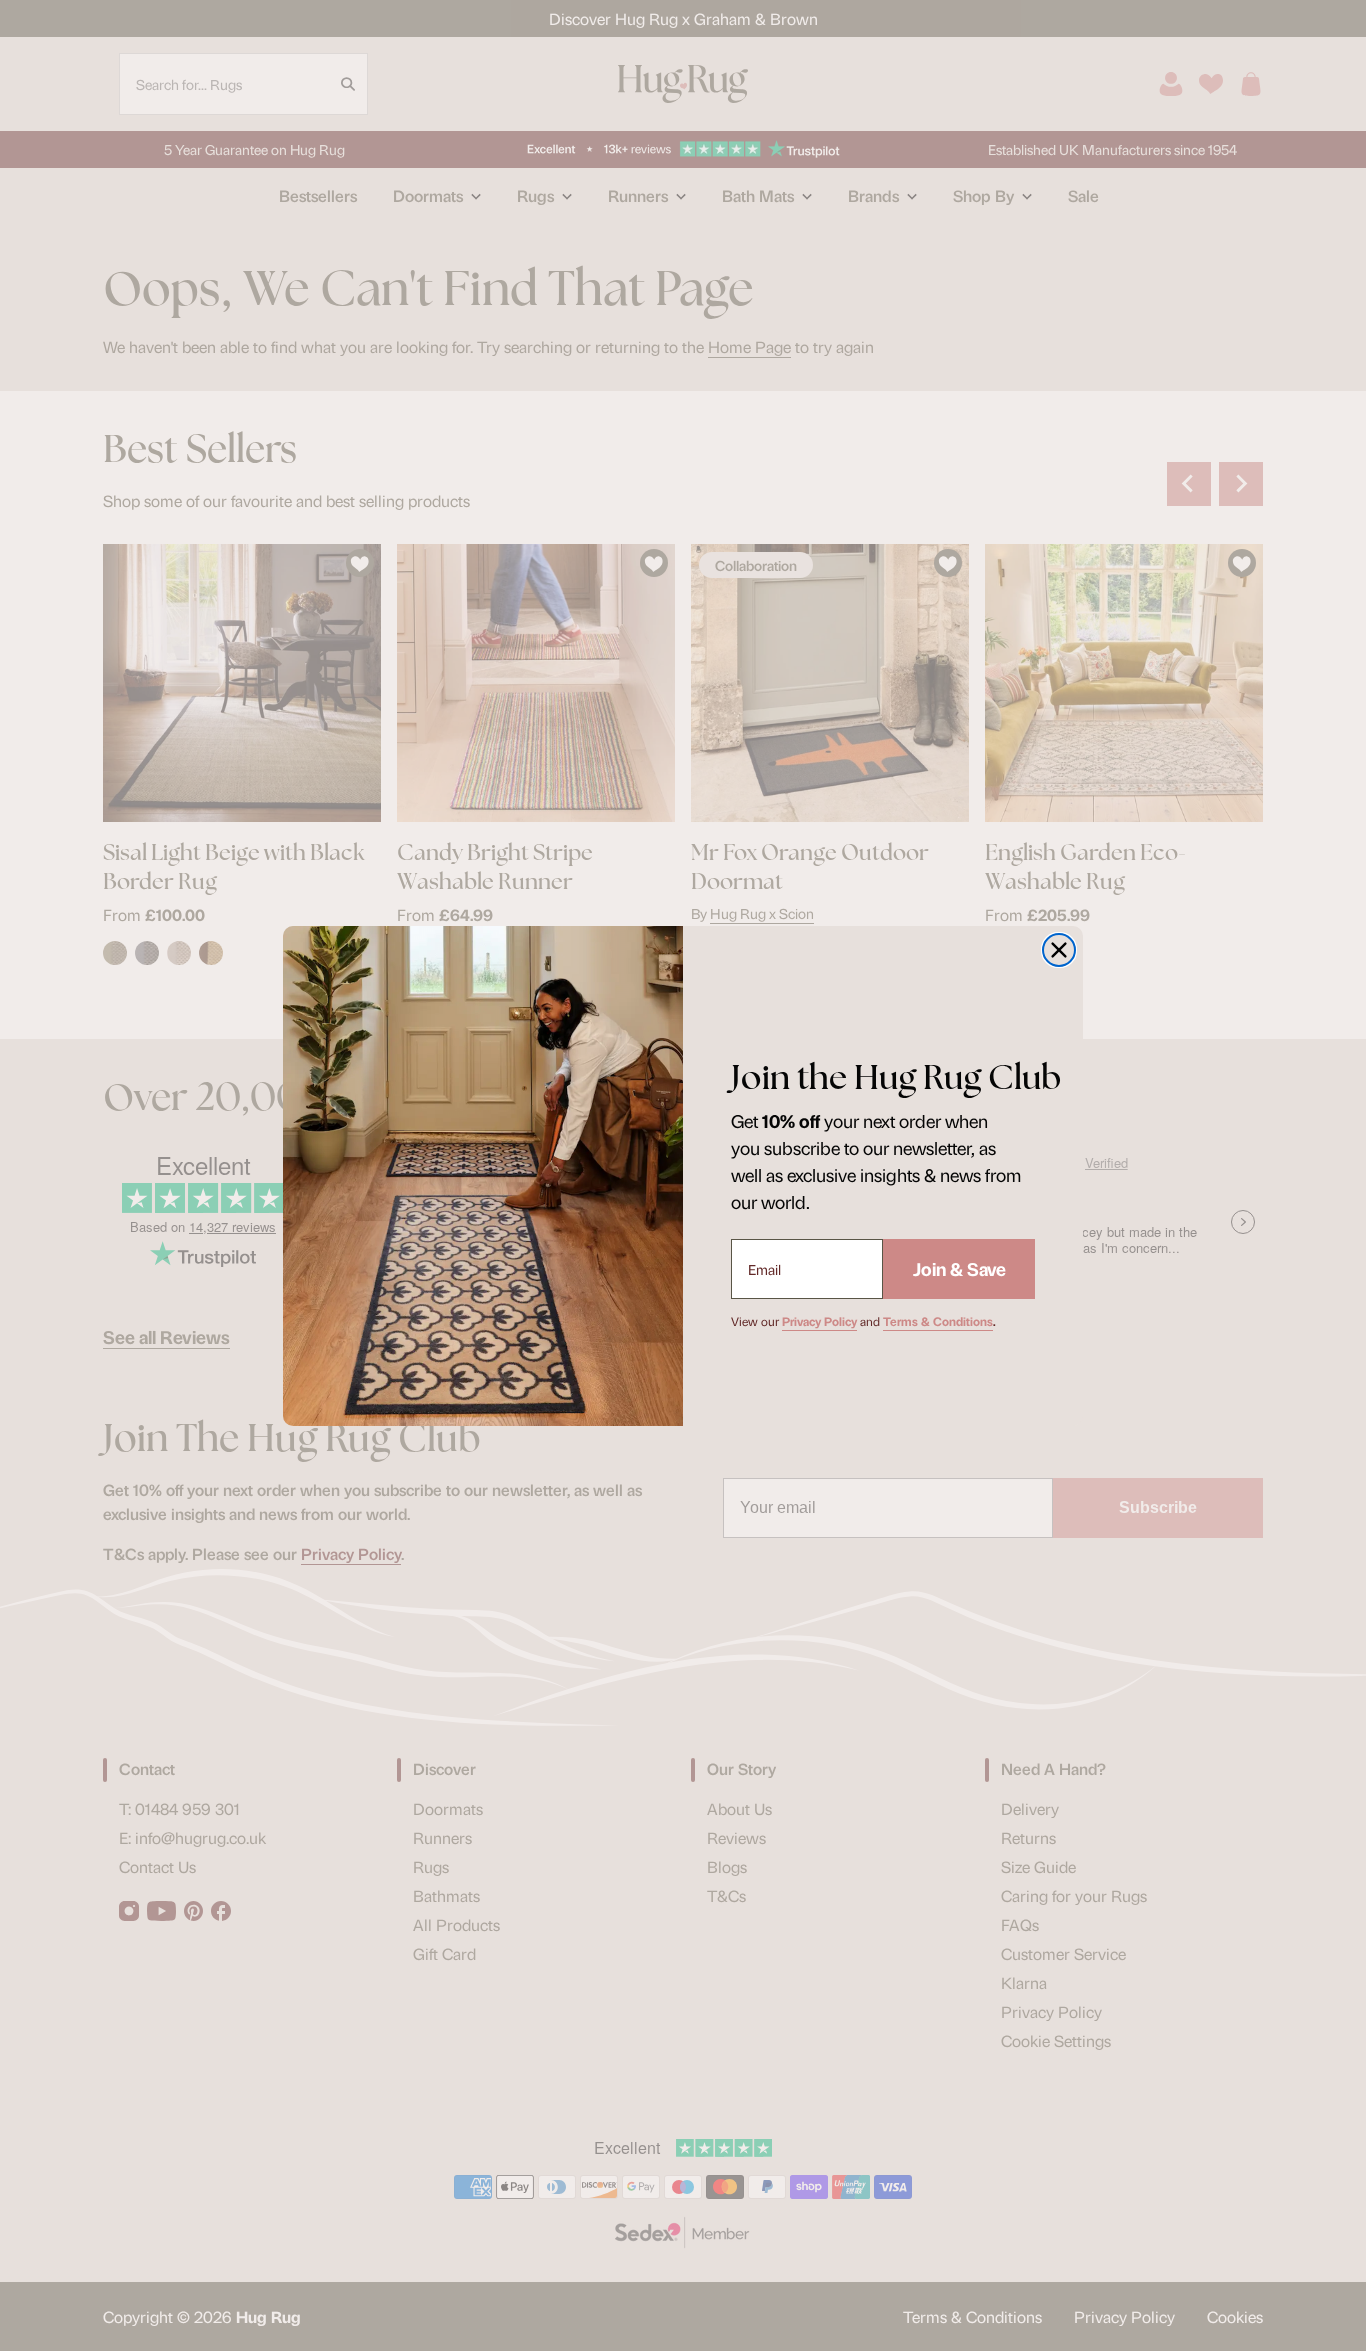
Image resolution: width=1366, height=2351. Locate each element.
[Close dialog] (1059, 950)
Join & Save (959, 1268)
